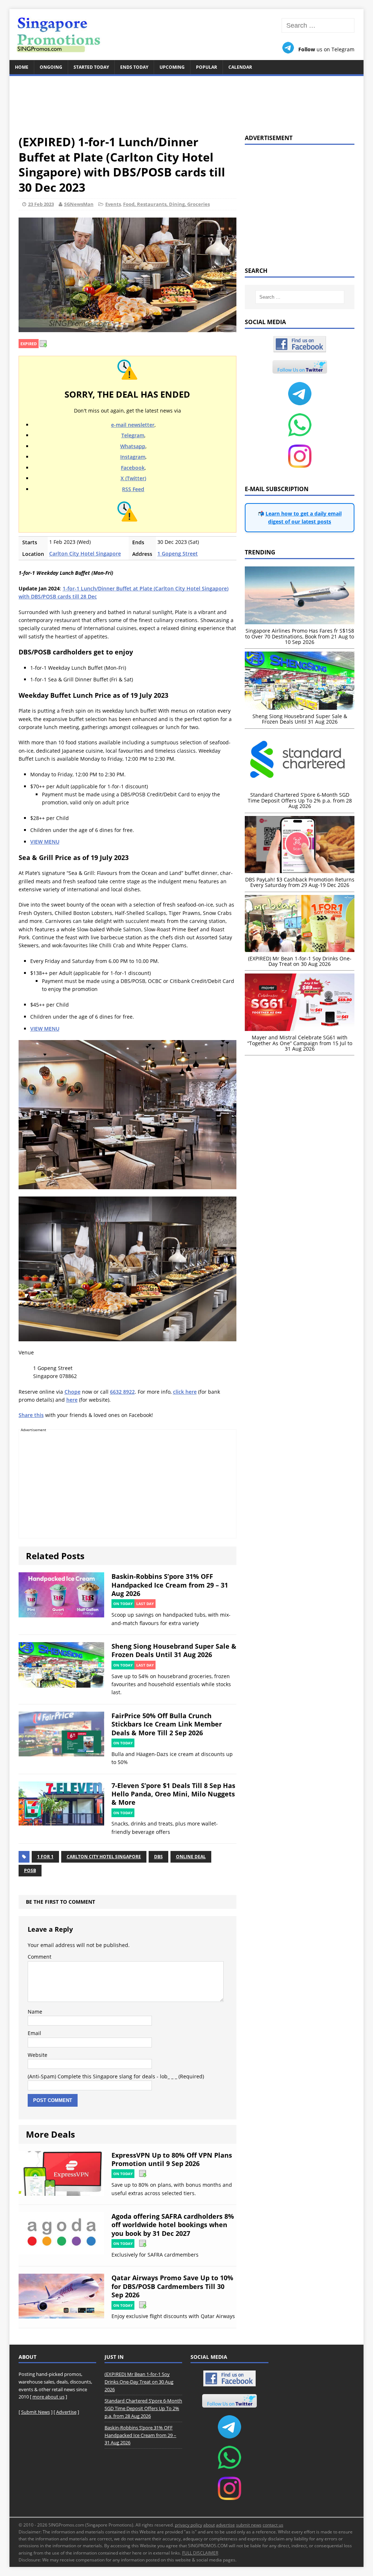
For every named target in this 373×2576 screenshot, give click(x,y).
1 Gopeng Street (178, 554)
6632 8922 (122, 1392)
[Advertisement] (187, 101)
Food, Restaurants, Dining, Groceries (166, 204)
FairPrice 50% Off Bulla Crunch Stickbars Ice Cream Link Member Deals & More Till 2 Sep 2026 (167, 1724)
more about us (48, 2397)
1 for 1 (45, 1857)
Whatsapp (133, 446)
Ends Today (134, 67)
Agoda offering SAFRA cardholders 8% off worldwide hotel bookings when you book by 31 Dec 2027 (173, 2225)
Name (35, 2012)
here (72, 1400)
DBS (158, 1857)
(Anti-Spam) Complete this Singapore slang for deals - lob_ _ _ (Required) (116, 2076)
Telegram (133, 435)
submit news (249, 2525)
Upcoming (172, 67)
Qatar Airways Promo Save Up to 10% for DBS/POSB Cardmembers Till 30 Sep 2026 (172, 2286)
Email (34, 2033)
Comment (40, 1957)
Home (22, 67)
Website (38, 2055)
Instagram (133, 457)
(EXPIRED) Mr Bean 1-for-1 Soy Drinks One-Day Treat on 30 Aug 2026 (139, 2382)
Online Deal (191, 1857)
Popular (207, 67)
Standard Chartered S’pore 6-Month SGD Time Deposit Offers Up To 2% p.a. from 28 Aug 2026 (143, 2408)
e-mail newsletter (133, 425)
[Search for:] (318, 26)
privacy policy (189, 2525)
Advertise (66, 2412)
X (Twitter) (133, 478)
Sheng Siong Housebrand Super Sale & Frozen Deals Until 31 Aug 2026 (174, 1650)
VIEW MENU (45, 842)
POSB (30, 1870)
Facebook (133, 468)
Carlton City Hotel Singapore (85, 554)
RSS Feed (133, 489)
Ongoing (51, 67)
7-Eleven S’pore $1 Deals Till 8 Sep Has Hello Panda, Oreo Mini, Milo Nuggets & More (173, 1794)
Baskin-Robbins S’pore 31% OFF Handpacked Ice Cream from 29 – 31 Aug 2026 (170, 1585)
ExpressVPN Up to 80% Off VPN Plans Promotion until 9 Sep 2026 (172, 2159)
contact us (273, 2525)
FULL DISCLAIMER (200, 2553)
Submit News (36, 2412)
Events (113, 204)
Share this (31, 1415)
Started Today (91, 67)
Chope (72, 1392)
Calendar (240, 67)
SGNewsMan (79, 204)
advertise (225, 2525)
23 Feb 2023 (41, 204)
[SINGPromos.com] (187, 35)
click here (185, 1392)
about (209, 2525)
